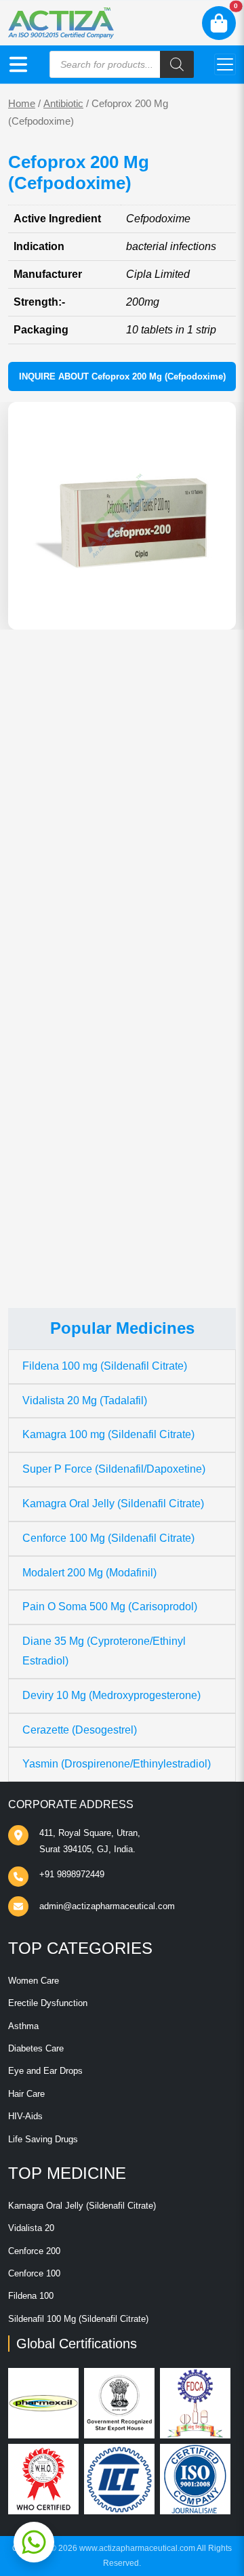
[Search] (177, 64)
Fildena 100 (31, 2296)
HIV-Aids (25, 2116)
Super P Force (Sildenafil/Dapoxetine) (114, 1469)
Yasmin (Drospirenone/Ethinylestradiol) (117, 1764)
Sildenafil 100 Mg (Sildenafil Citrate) (78, 2319)
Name (36, 1019)
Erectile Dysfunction (48, 2003)
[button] (18, 64)
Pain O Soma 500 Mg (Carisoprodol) (110, 1607)
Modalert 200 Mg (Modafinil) (89, 1573)
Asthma (23, 2026)
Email (36, 1070)
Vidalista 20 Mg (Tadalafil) (85, 1401)
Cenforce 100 (34, 2273)
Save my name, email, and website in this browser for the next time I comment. (118, 1143)
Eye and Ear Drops (45, 2071)
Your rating (44, 917)
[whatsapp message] (34, 2542)
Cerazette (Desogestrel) (80, 1730)
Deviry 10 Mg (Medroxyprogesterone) (111, 1695)
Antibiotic (63, 104)
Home (22, 104)
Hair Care (26, 2094)
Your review (50, 938)
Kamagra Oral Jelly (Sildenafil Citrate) (113, 1504)
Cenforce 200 (34, 2251)
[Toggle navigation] (225, 64)
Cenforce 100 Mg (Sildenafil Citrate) (108, 1538)
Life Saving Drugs (43, 2139)
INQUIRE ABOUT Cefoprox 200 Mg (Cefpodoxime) (122, 376)
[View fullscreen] (215, 609)
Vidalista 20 (31, 2228)
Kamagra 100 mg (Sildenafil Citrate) (108, 1434)
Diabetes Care (36, 2048)
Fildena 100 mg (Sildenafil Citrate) (105, 1366)
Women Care (34, 1981)
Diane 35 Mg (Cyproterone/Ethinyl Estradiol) (104, 1651)
